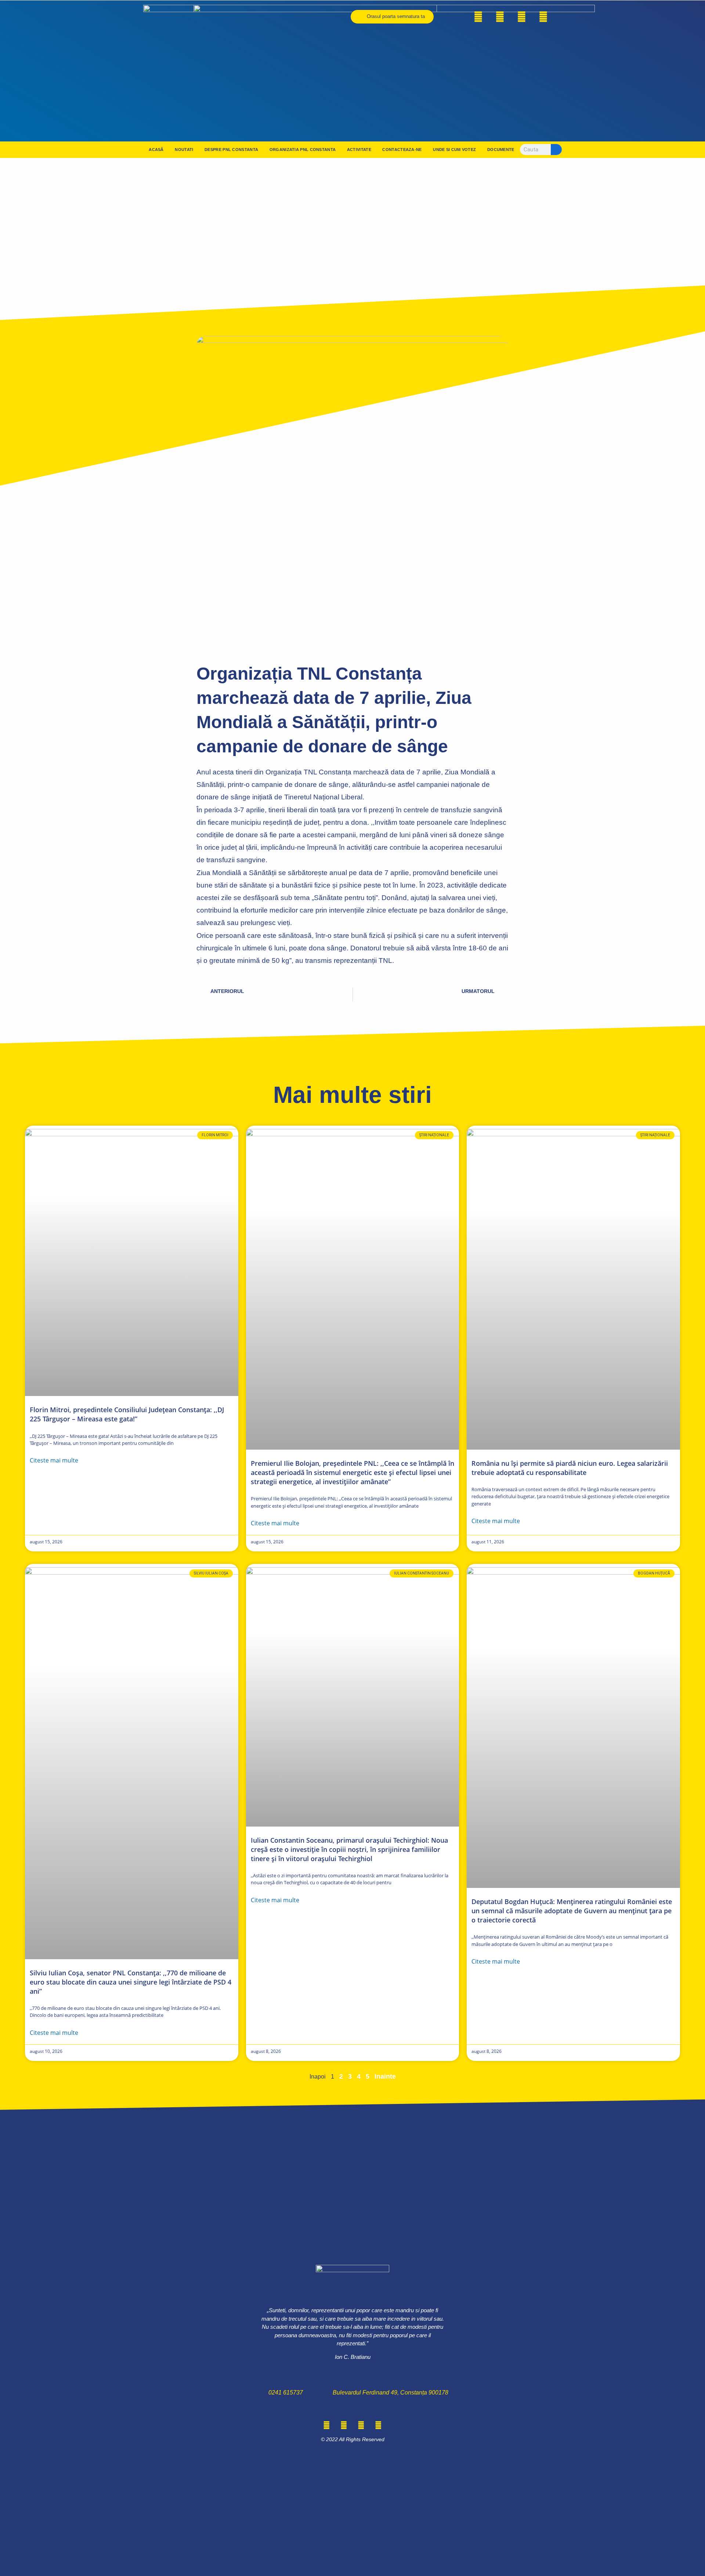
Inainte (385, 2076)
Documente (501, 150)
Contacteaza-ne (402, 150)
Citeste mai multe (54, 1460)
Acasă (156, 150)
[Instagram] (522, 17)
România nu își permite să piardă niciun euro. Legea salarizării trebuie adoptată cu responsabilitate (570, 1468)
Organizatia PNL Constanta (303, 150)
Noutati (184, 150)
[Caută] (556, 150)
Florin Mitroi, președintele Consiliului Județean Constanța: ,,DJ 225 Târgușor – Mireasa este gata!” (127, 1414)
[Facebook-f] (478, 17)
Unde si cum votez (454, 150)
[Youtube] (543, 17)
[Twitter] (500, 17)
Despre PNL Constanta (231, 150)
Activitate (359, 150)
